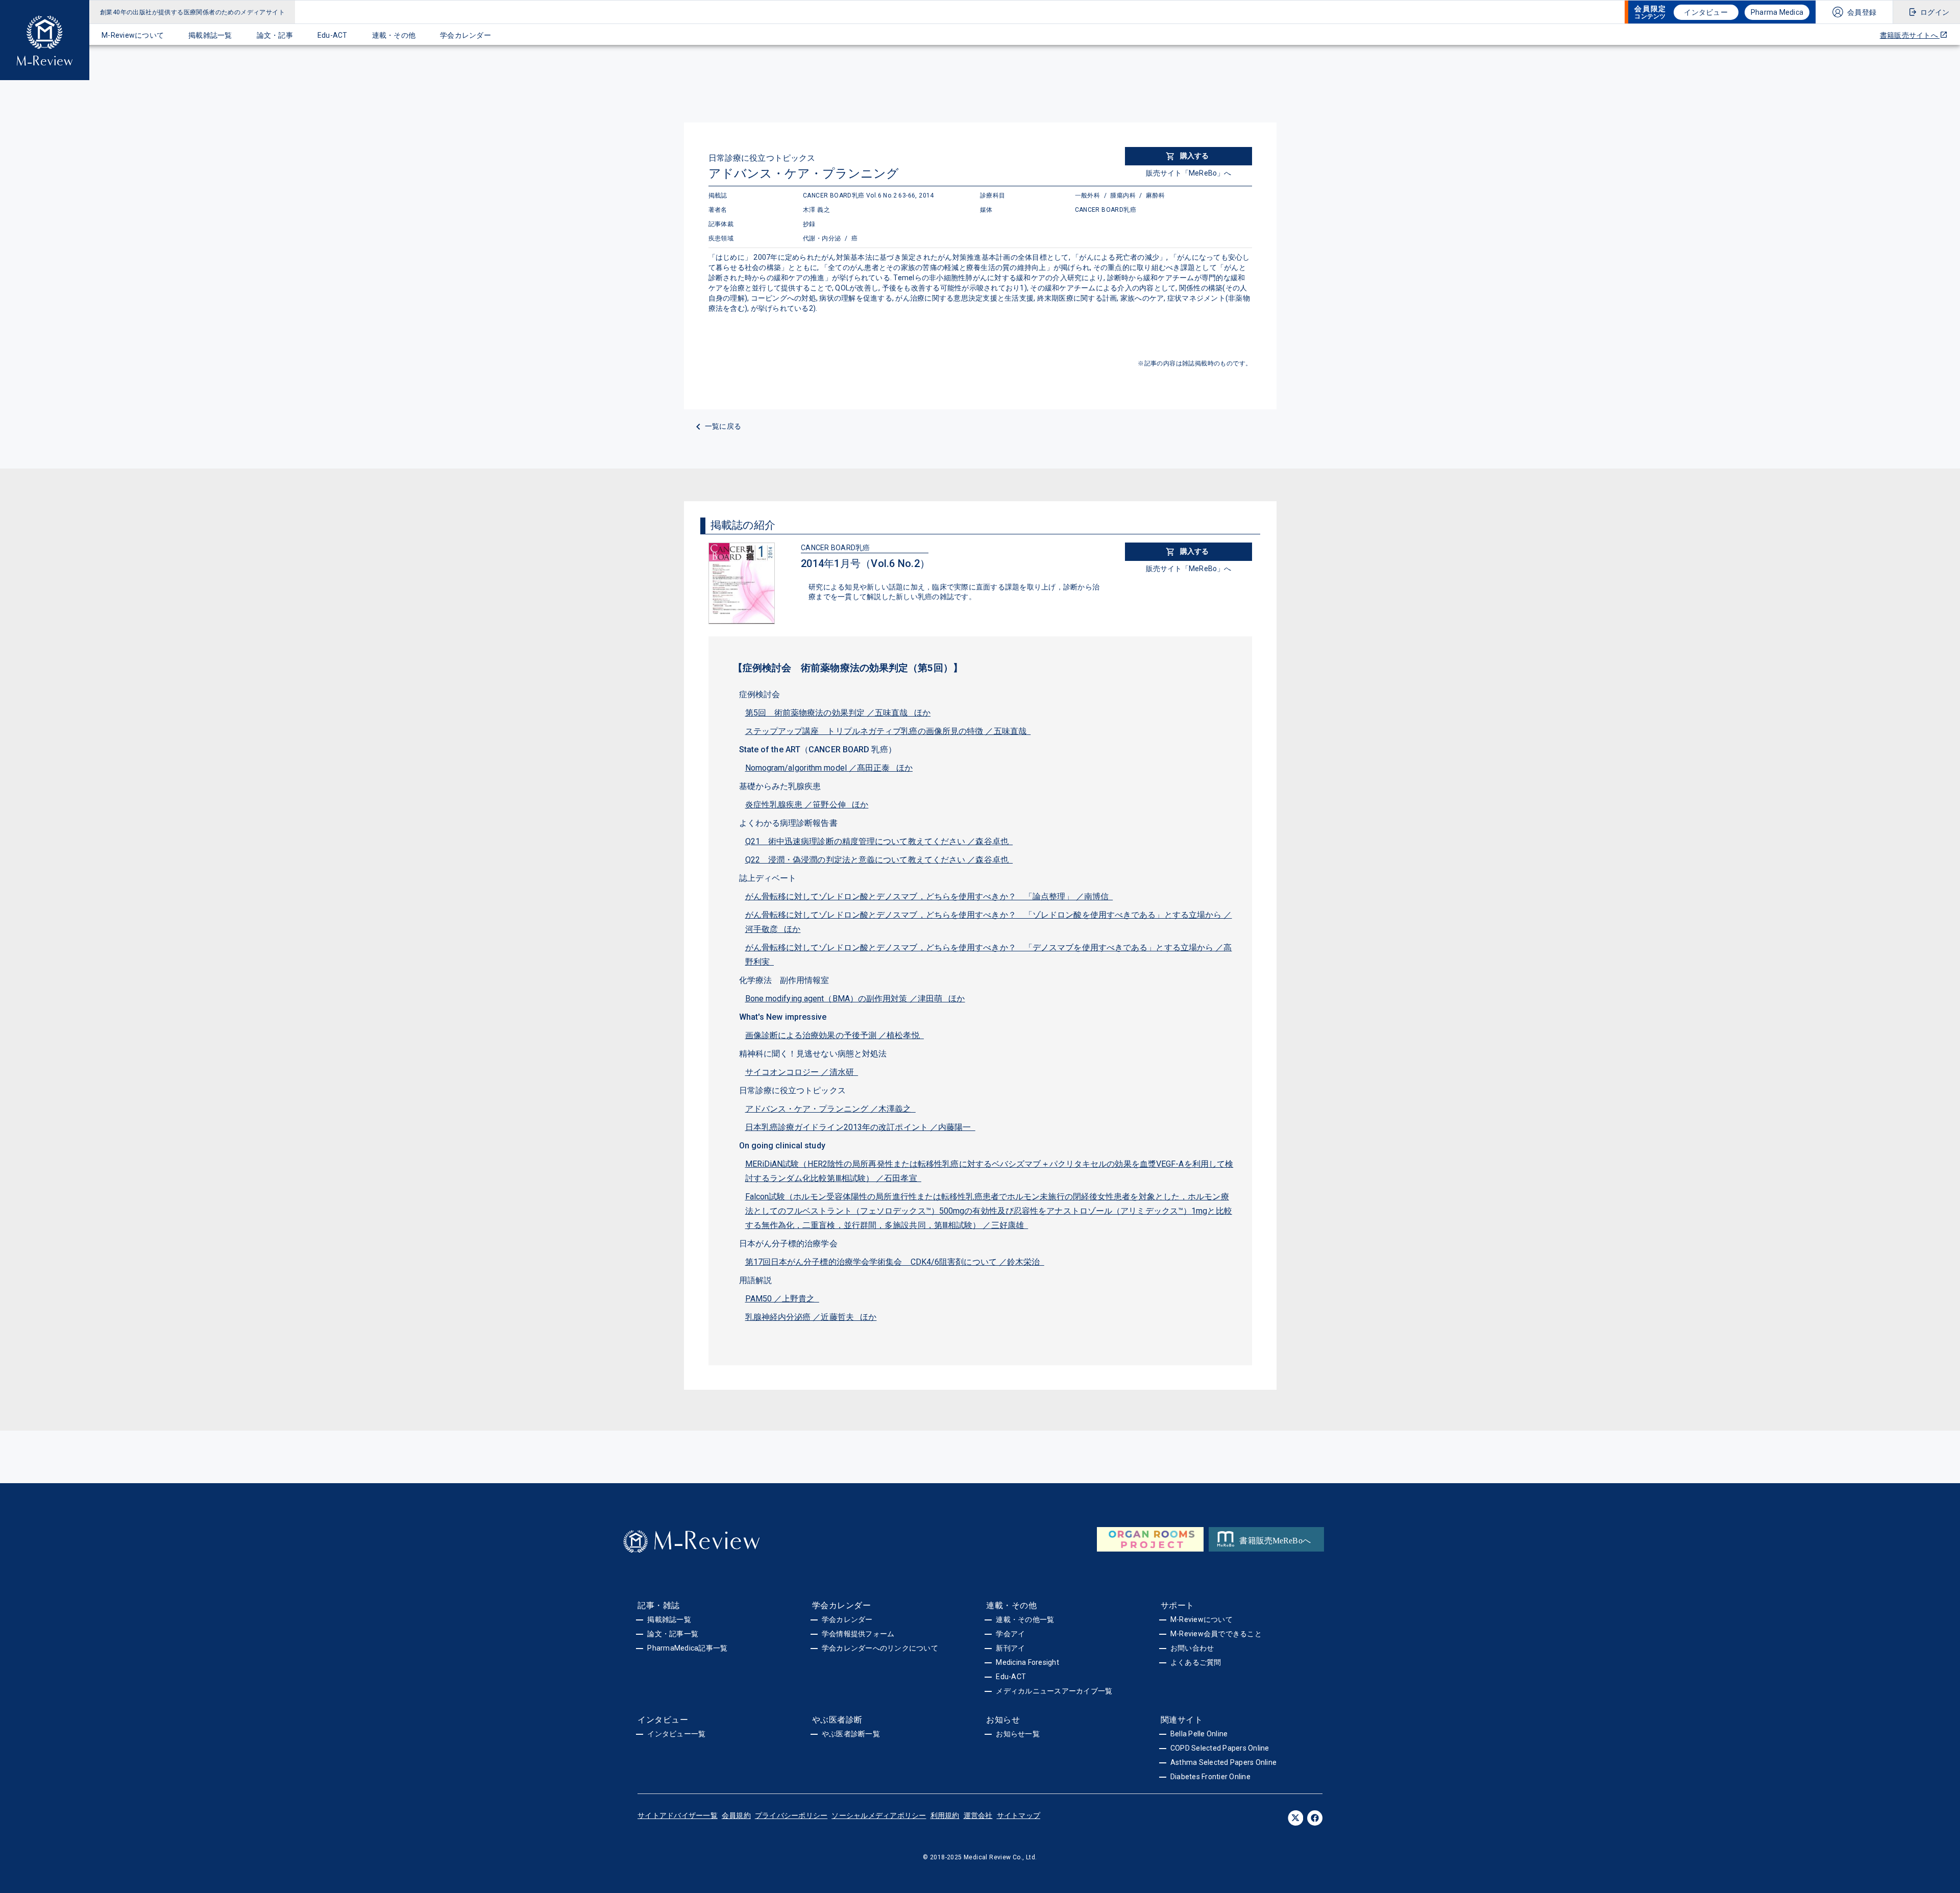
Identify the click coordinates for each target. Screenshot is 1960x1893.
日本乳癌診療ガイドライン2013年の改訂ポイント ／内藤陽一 (860, 1127)
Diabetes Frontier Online (1210, 1777)
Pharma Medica (1777, 12)
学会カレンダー (465, 35)
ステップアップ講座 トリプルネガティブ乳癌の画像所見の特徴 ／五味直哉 (888, 731)
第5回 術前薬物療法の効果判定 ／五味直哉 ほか (838, 713)
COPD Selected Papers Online (1220, 1748)
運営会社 (978, 1815)
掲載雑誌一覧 (210, 35)
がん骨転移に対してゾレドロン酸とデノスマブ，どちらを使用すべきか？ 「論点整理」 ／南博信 (929, 896)
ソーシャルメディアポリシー (879, 1815)
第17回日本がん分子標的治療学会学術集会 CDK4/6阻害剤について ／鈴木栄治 (895, 1262)
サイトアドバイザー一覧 (678, 1815)
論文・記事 (275, 35)
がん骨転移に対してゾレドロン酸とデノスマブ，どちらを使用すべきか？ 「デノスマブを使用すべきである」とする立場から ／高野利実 (989, 955)
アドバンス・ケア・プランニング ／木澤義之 (830, 1109)
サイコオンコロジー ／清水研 (802, 1072)
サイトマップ (1019, 1815)
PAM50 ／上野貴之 (782, 1299)
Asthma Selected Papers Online (1223, 1762)
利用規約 (945, 1815)
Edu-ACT (333, 35)
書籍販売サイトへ (1910, 35)
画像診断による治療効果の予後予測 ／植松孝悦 (835, 1035)
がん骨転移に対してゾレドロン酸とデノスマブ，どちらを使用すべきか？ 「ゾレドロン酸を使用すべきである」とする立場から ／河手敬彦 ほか (989, 922)
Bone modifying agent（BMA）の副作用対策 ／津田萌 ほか (855, 999)
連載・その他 (394, 35)
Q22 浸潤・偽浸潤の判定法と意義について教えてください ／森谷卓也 (879, 860)
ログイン (1935, 12)
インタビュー (1706, 12)
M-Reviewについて (133, 35)
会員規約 (736, 1815)
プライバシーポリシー (791, 1815)
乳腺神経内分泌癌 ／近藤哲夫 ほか (811, 1317)
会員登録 (1862, 12)
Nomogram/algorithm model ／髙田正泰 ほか (829, 768)
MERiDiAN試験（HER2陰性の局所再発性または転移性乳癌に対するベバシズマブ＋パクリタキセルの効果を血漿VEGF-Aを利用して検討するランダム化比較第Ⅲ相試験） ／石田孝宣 (989, 1171)
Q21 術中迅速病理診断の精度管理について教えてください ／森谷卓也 (879, 841)
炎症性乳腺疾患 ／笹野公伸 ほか (807, 805)
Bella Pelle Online (1199, 1734)
